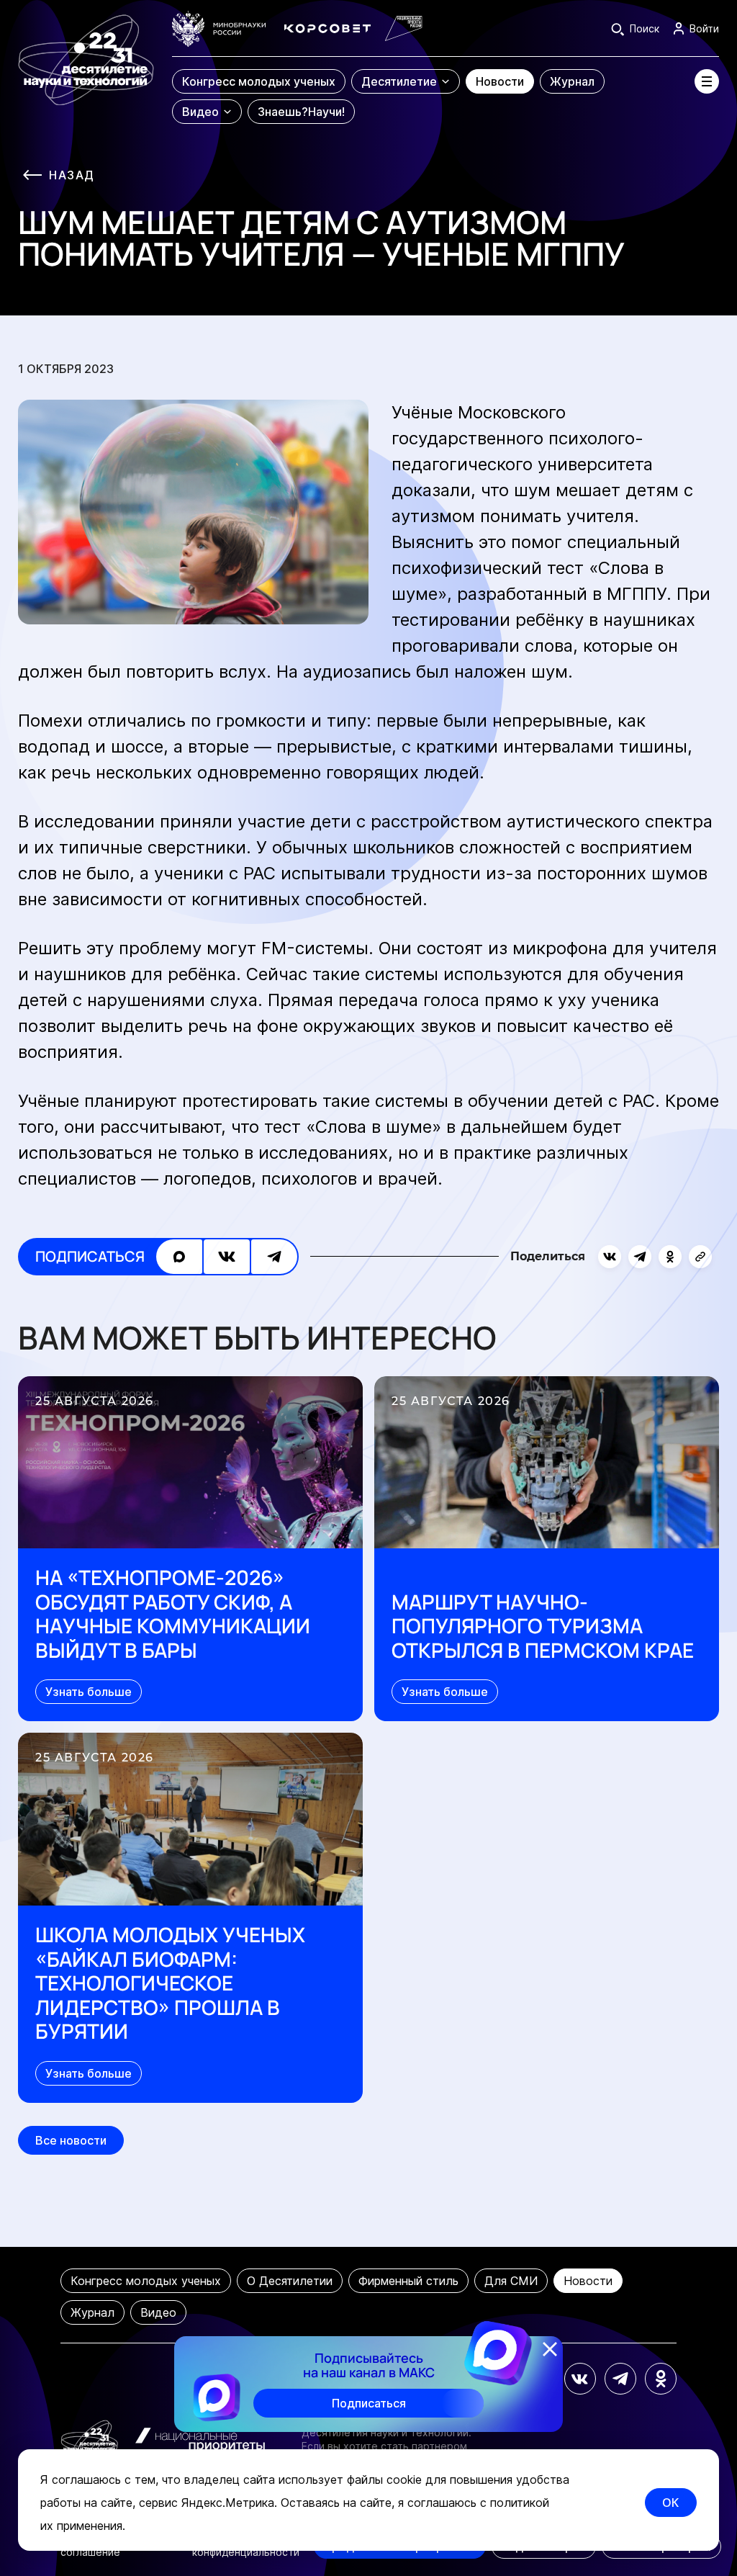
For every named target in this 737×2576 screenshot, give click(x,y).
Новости (588, 2281)
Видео (158, 2312)
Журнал (92, 2312)
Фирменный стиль (408, 2281)
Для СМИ (511, 2281)
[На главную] (86, 68)
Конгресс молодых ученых (146, 2281)
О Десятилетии (290, 2281)
